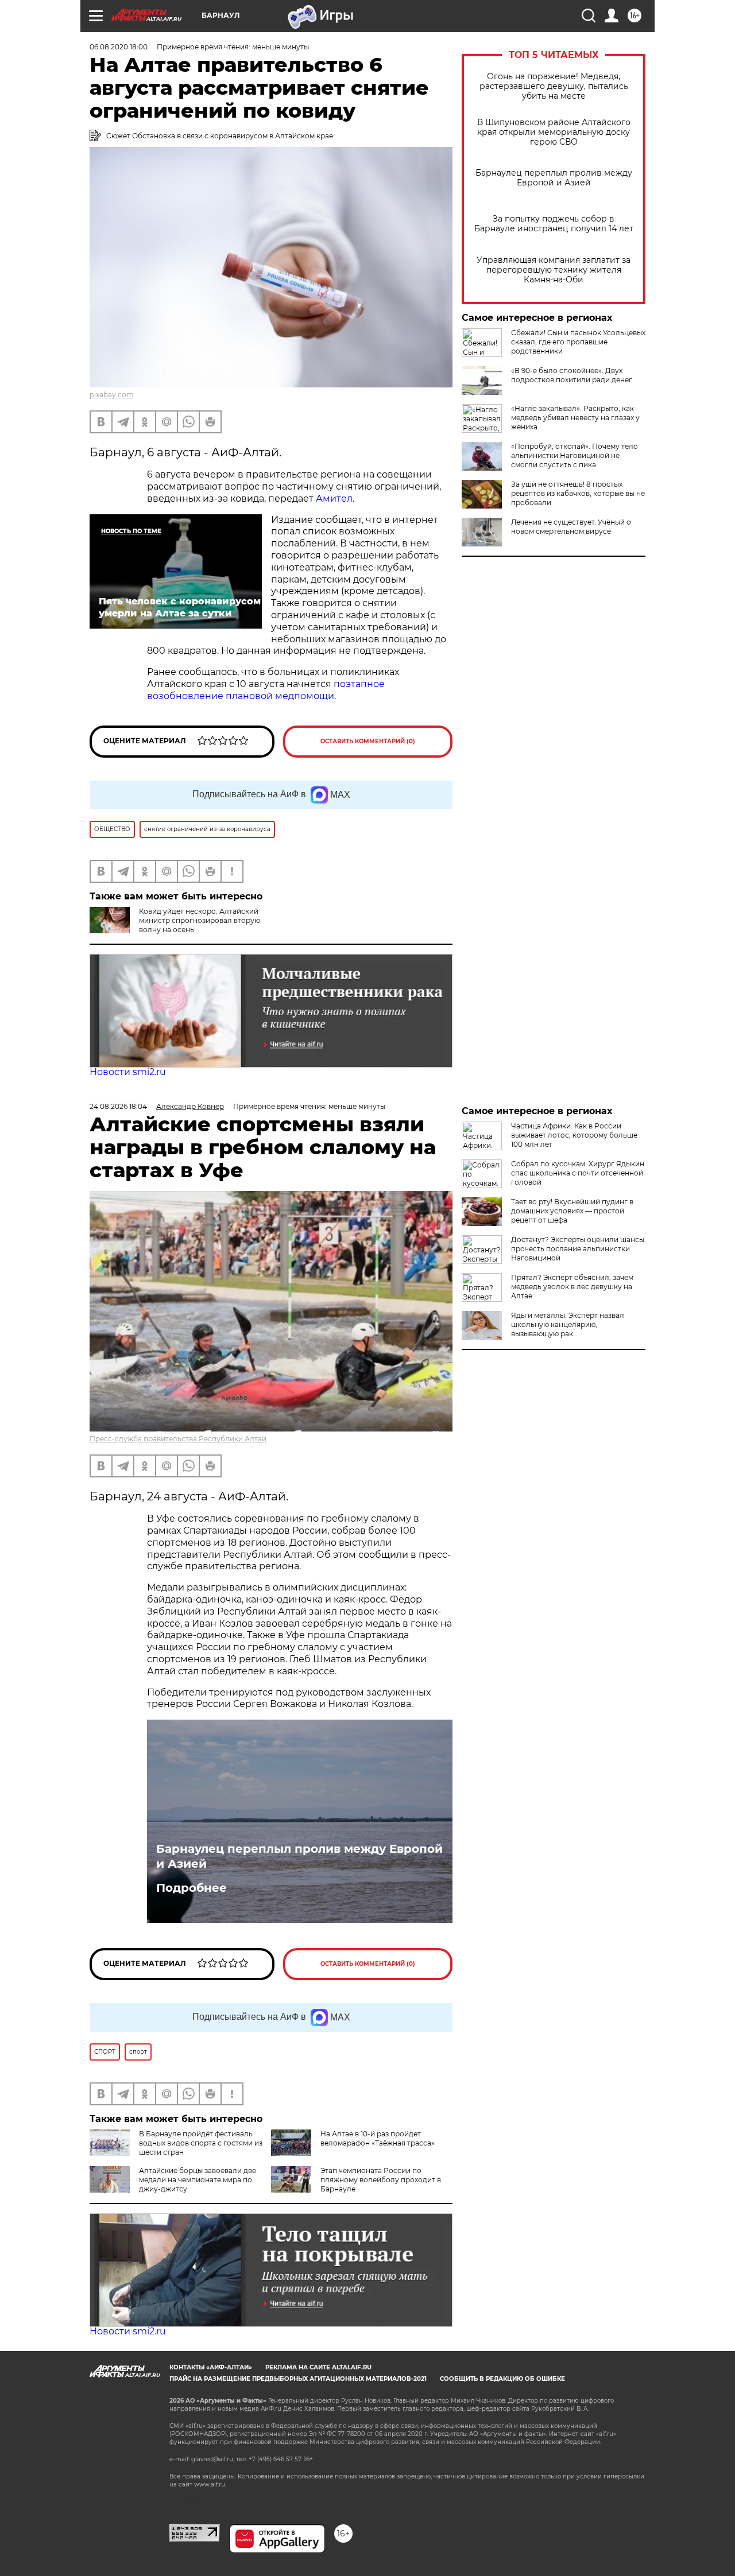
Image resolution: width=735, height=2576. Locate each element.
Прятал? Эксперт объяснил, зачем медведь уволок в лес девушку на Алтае (572, 1287)
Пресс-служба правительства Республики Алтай (178, 1439)
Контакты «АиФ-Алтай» (211, 2367)
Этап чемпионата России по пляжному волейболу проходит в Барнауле (381, 2180)
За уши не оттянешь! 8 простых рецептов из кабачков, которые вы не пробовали (578, 493)
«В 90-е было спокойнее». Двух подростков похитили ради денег (572, 375)
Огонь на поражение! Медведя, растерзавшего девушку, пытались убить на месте (554, 86)
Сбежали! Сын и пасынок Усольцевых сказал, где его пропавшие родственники (578, 342)
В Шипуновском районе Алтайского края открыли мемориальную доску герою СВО (554, 132)
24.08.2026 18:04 (118, 1106)
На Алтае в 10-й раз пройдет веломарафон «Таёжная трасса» (378, 2138)
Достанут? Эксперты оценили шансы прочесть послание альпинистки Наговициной (578, 1249)
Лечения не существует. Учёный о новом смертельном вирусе (571, 527)
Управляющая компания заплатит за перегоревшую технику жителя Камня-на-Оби (554, 270)
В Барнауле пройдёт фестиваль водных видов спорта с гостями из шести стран (201, 2143)
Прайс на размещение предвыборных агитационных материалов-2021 (298, 2379)
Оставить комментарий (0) (368, 741)
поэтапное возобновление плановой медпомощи (266, 690)
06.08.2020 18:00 (119, 47)
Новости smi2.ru (128, 1072)
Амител (334, 498)
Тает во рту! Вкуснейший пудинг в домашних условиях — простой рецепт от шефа (572, 1211)
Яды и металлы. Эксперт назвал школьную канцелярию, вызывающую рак (568, 1324)
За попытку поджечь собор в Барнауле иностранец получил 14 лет (554, 224)
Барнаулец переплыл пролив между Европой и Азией (554, 178)
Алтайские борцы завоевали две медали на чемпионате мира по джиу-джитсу (198, 2180)
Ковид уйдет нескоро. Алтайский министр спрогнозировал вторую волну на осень (200, 920)
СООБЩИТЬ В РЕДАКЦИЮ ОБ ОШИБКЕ (502, 2379)
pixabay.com (112, 395)
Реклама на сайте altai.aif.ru (318, 2367)
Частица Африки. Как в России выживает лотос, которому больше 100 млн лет (574, 1135)
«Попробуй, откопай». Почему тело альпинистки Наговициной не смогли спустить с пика (575, 455)
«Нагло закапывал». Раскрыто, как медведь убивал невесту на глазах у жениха (575, 418)
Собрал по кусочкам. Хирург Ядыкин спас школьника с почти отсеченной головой (578, 1173)
